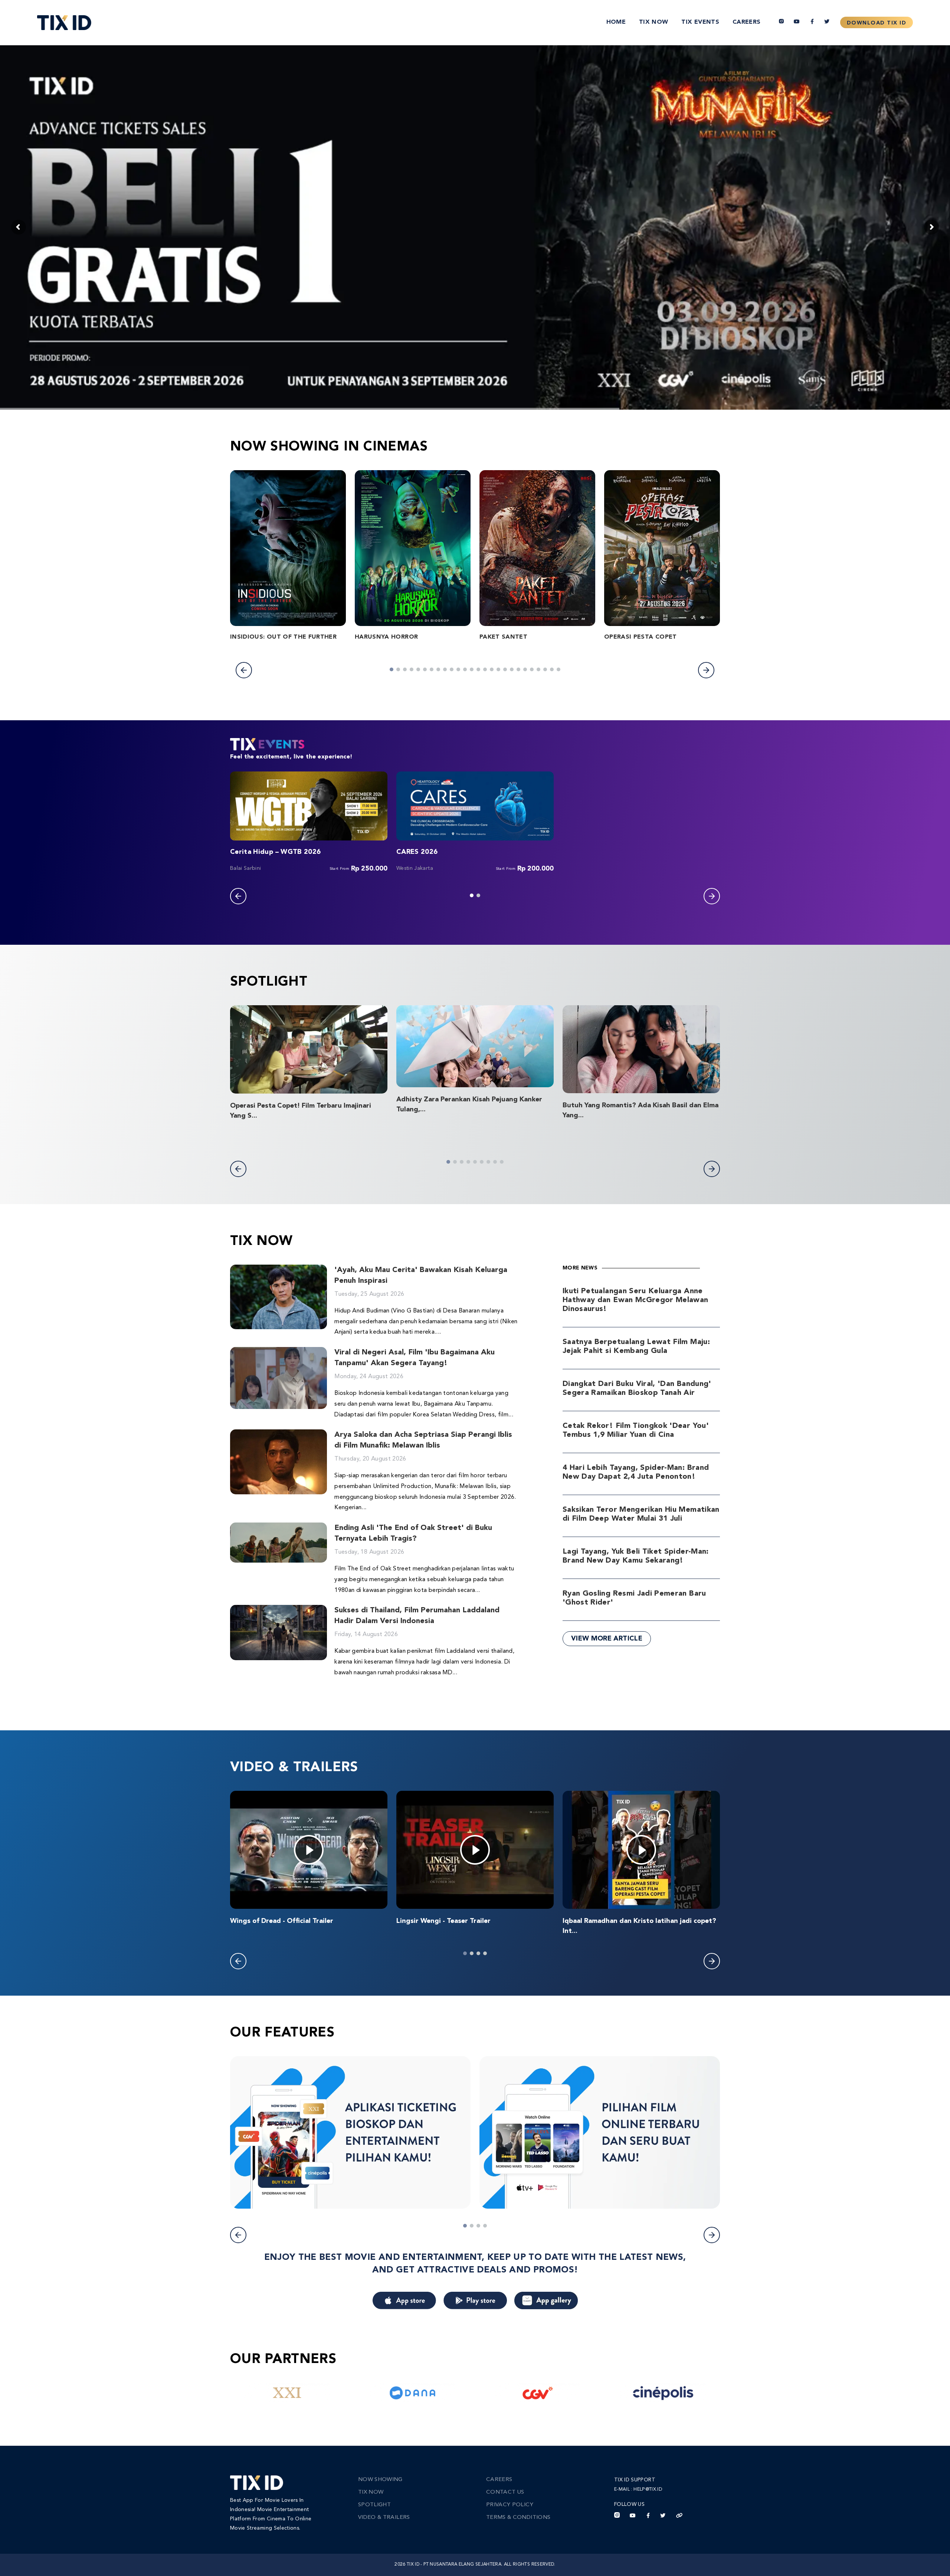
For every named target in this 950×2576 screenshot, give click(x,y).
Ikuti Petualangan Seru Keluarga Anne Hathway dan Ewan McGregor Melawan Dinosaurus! (635, 1300)
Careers (746, 22)
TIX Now (653, 22)
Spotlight (374, 2505)
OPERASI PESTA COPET (641, 637)
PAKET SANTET (503, 637)
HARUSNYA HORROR (386, 637)
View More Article (607, 1639)
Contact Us (505, 2492)
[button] (244, 670)
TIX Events (700, 22)
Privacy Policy (510, 2505)
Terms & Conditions (518, 2518)
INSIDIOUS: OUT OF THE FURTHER (283, 637)
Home (616, 22)
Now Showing (380, 2480)
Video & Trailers (384, 2518)
